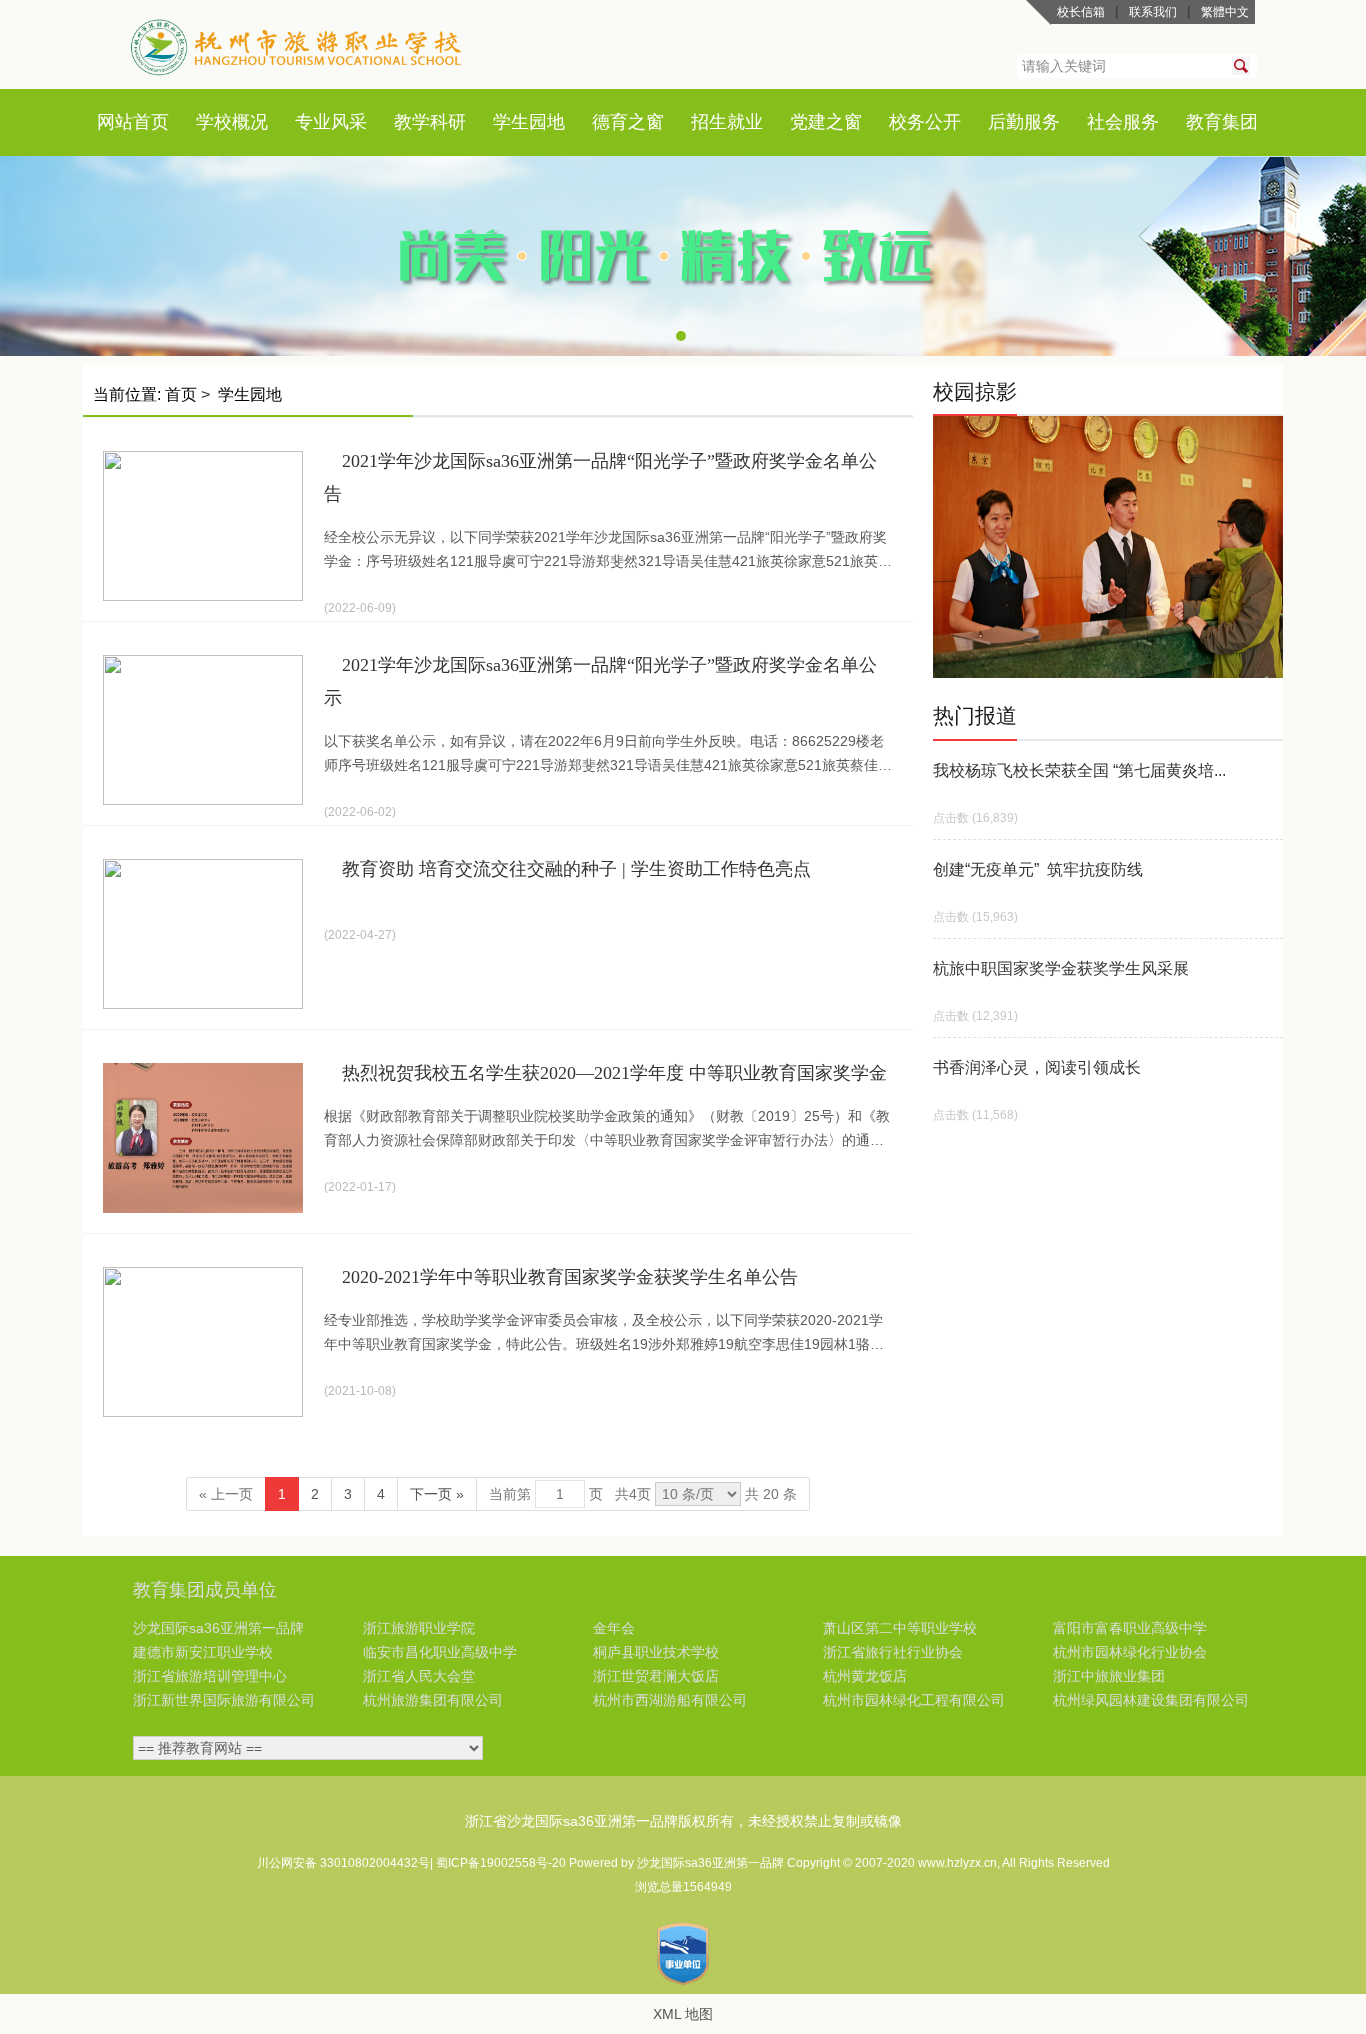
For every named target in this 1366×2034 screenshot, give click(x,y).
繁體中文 (1225, 12)
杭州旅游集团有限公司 (433, 1700)
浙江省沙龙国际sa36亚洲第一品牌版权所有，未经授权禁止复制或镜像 (683, 1821)
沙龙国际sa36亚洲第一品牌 (218, 1628)
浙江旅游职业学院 (419, 1628)
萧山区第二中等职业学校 (900, 1628)
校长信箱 (1081, 12)
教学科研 (430, 122)
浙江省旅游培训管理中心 (210, 1676)
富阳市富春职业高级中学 (1130, 1628)
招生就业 (727, 122)
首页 (151, 122)
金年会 (614, 1628)
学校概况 (232, 122)
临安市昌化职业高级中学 (440, 1652)
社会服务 (1123, 122)
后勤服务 (1024, 122)
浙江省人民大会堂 (419, 1676)
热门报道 (975, 715)
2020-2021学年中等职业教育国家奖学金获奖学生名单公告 (570, 1277)
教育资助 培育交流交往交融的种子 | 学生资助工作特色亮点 (576, 869)
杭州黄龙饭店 (865, 1676)
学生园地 (529, 122)
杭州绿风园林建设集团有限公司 (1151, 1700)
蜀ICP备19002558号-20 (502, 1863)
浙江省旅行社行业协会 (893, 1652)
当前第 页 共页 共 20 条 (643, 1494)
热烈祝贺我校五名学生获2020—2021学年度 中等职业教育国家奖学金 (614, 1073)
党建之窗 (826, 122)
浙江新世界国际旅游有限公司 (224, 1700)
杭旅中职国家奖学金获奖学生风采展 (1061, 968)
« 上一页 (226, 1494)
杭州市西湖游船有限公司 (670, 1700)
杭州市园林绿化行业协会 (1130, 1652)
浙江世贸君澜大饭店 (656, 1676)
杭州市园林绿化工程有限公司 (914, 1700)
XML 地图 (683, 2014)
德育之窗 (628, 122)
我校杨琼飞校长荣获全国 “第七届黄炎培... (1079, 770)
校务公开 (925, 122)
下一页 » (437, 1494)
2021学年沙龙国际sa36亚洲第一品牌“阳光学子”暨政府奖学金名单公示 (600, 681)
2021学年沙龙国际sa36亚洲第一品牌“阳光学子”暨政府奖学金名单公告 (600, 477)
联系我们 (1153, 12)
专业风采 (331, 122)
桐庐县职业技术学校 (656, 1652)
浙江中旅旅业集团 (1109, 1676)
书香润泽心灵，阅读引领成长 (1037, 1067)
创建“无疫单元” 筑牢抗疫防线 (1038, 869)
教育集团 (1222, 122)
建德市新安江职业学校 (203, 1652)
